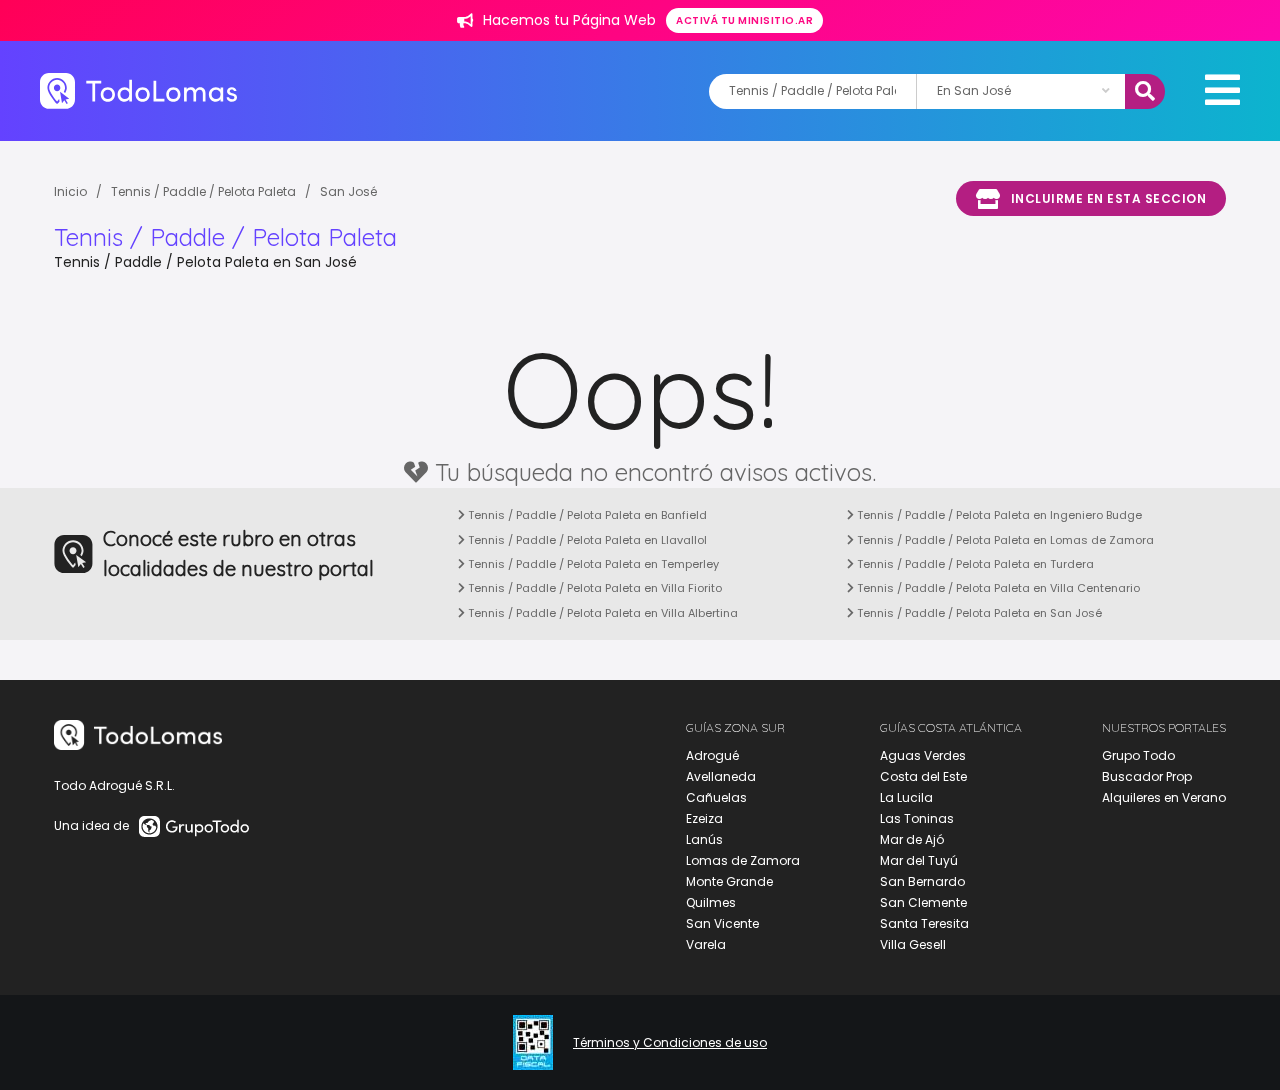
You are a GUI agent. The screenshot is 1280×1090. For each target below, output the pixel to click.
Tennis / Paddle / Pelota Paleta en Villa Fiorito (593, 588)
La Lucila (906, 797)
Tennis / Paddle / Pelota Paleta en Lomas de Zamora (1004, 540)
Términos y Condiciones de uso (670, 1043)
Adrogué (712, 755)
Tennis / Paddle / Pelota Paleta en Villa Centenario (997, 588)
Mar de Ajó (912, 839)
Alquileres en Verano (1164, 797)
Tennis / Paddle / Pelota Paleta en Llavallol (586, 540)
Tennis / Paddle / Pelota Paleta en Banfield (586, 515)
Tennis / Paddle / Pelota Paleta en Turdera (974, 564)
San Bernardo (922, 881)
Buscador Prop (1147, 776)
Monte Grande (729, 881)
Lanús (704, 839)
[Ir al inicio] (138, 90)
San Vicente (722, 923)
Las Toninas (917, 818)
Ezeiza (704, 818)
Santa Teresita (924, 923)
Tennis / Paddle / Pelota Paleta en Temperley (592, 564)
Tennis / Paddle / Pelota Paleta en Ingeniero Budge (998, 515)
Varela (706, 944)
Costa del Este (923, 776)
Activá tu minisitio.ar (744, 20)
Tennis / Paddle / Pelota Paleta (203, 191)
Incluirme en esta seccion (1109, 198)
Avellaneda (721, 776)
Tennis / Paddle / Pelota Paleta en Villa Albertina (601, 613)
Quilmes (711, 902)
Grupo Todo (1138, 755)
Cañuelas (716, 797)
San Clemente (923, 902)
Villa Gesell (913, 944)
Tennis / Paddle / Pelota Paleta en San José (978, 613)
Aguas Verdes (923, 755)
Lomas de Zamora (743, 860)
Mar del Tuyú (919, 860)
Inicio (70, 191)
